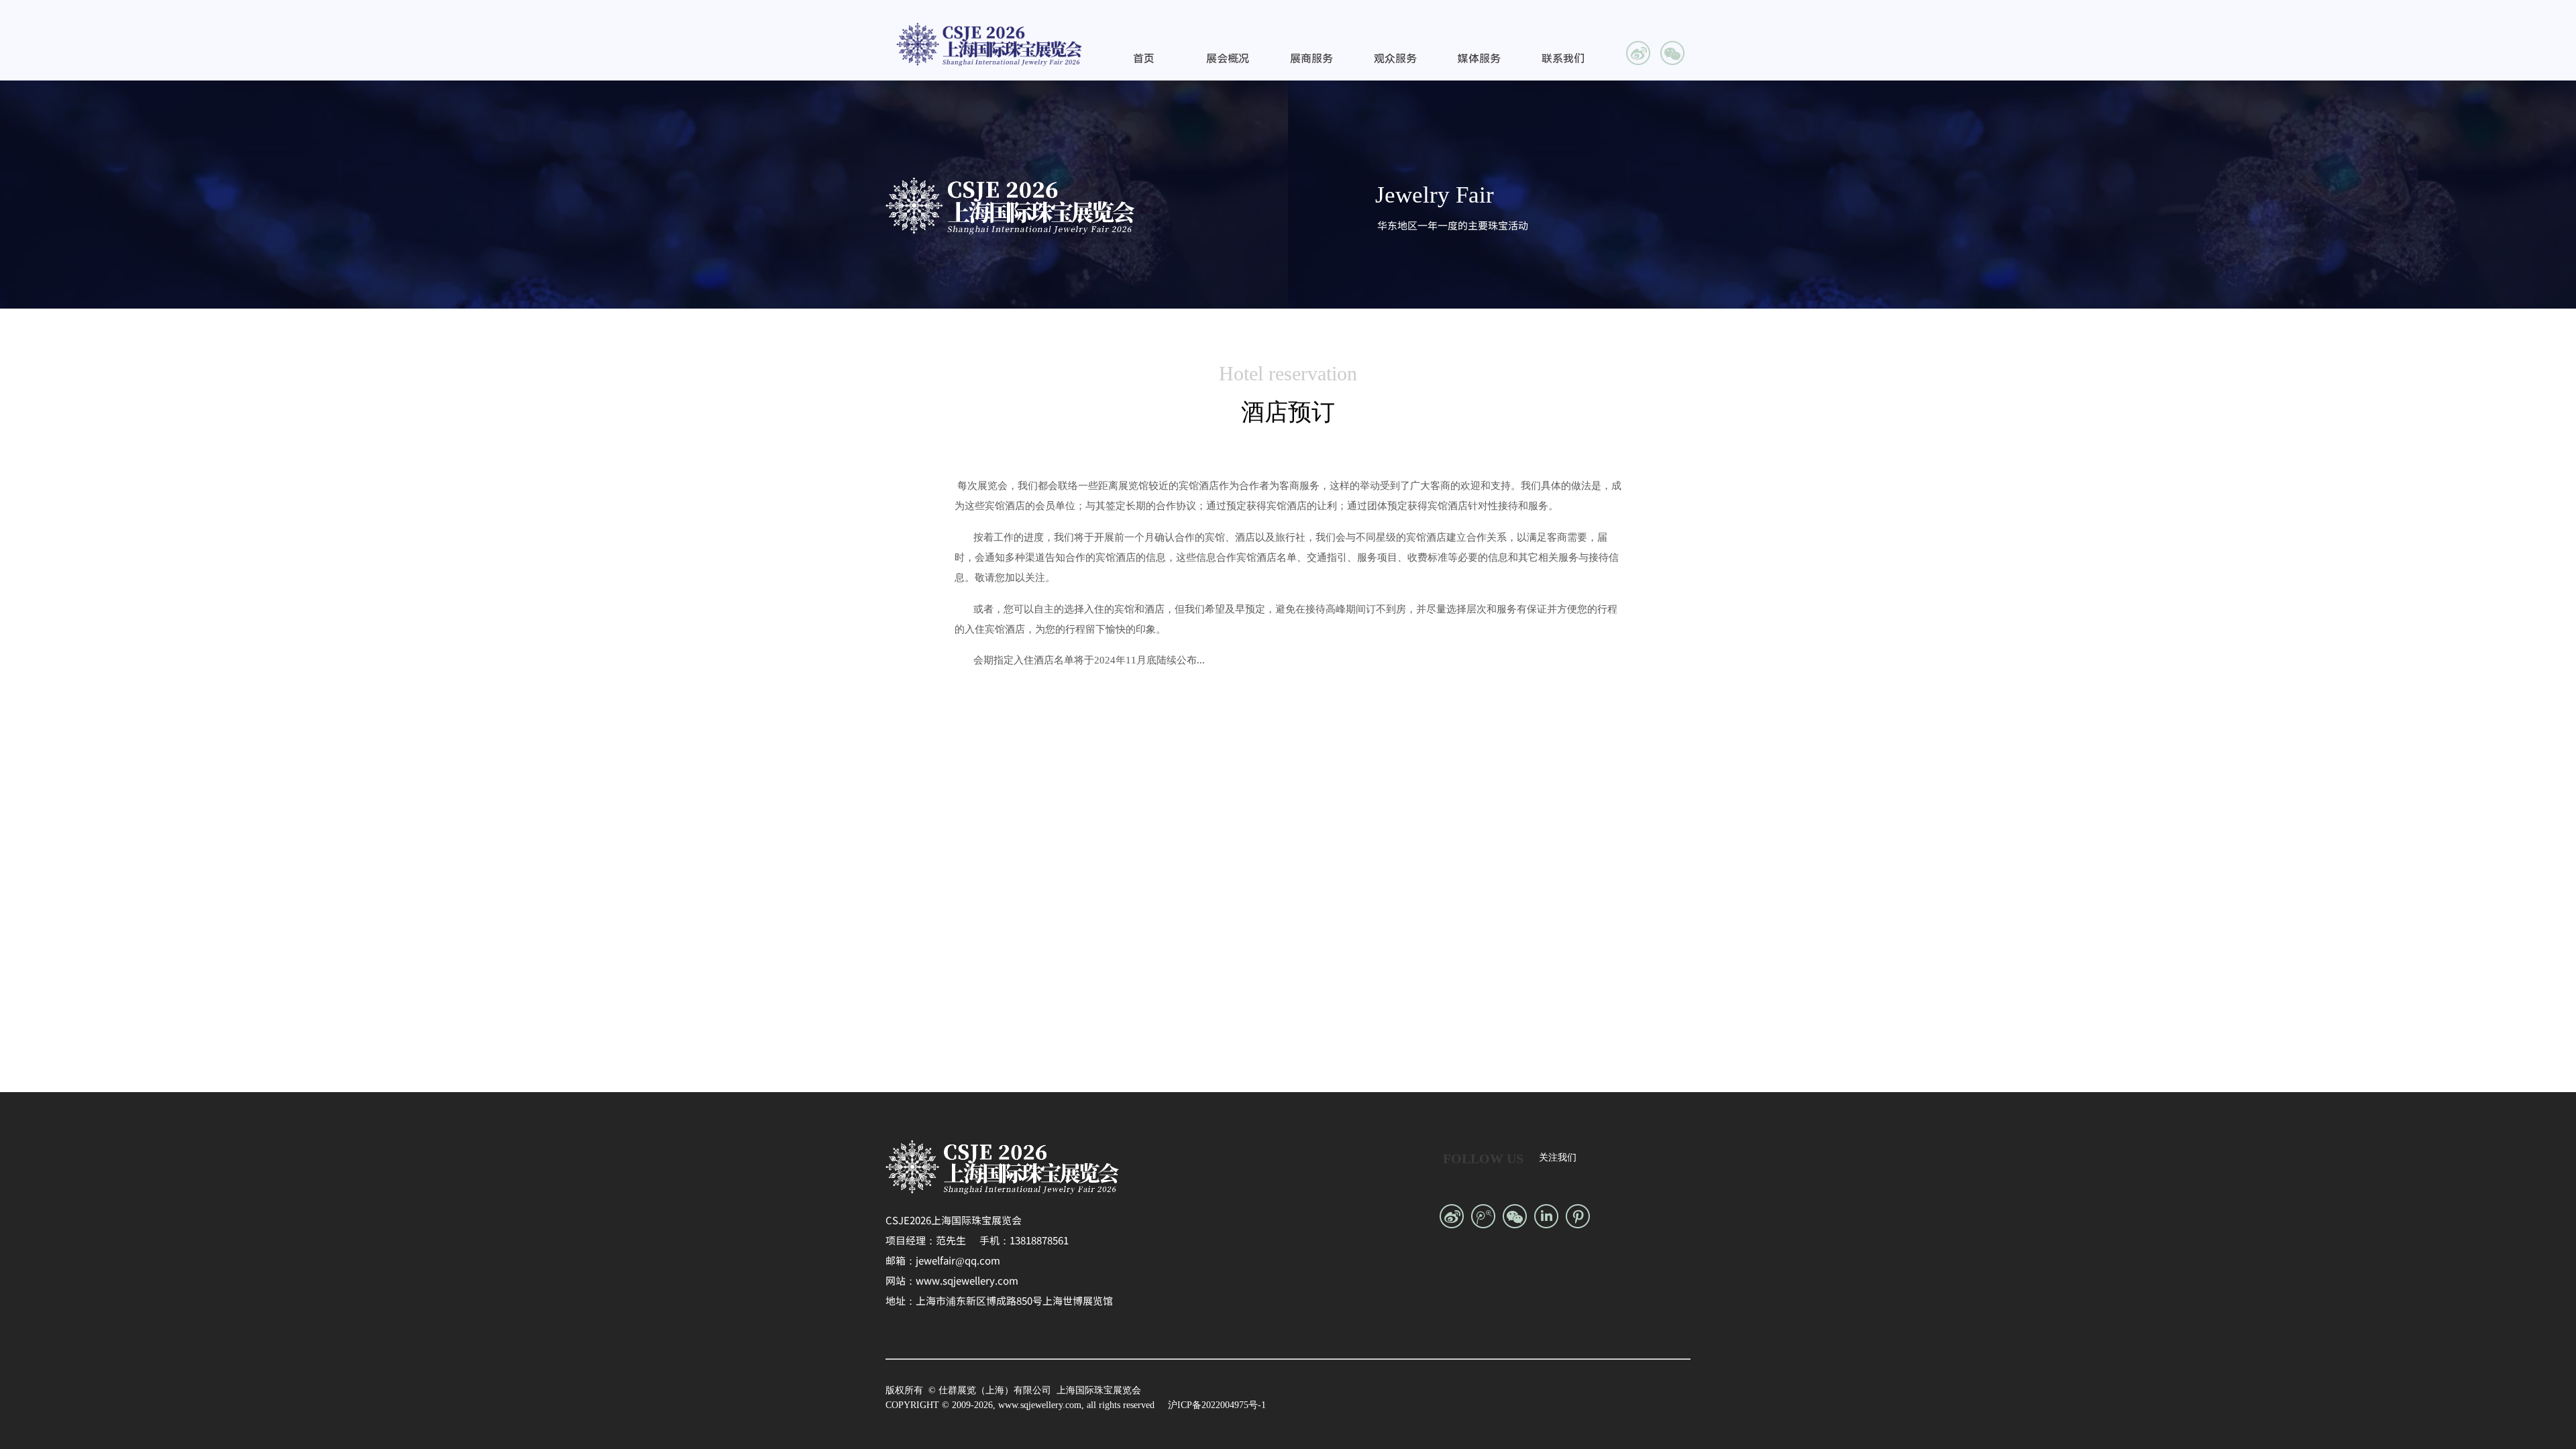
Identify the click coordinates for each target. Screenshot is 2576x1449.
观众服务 (1395, 59)
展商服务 (1311, 59)
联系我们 (1563, 59)
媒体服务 (1479, 59)
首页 (1144, 59)
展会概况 (1228, 59)
